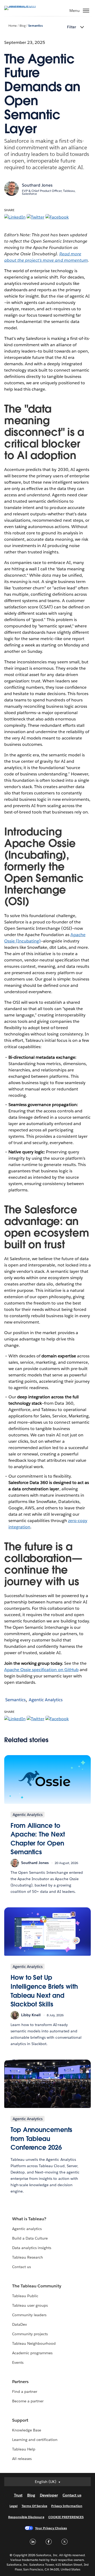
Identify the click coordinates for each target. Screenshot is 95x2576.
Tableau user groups (30, 2305)
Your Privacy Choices (51, 2528)
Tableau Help (24, 2449)
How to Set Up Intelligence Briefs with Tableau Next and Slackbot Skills (44, 1991)
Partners (20, 2382)
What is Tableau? (29, 2219)
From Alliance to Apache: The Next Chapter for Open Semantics (38, 1839)
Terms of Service (34, 2506)
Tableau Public (25, 2296)
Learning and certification (35, 2440)
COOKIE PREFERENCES (66, 2517)
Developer (49, 2495)
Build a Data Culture (30, 2238)
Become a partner (28, 2401)
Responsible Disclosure (26, 2517)
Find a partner (25, 2392)
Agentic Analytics (46, 1700)
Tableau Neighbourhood (34, 2343)
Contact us (22, 2267)
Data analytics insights (32, 2248)
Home (13, 26)
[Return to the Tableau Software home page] (23, 6)
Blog (23, 26)
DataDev (20, 2324)
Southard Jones (37, 185)
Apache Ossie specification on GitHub (41, 1670)
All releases (22, 2459)
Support (20, 2420)
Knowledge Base (27, 2430)
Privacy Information (67, 2506)
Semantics (35, 26)
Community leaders (29, 2315)
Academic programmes (32, 2353)
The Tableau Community (37, 2286)
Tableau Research (28, 2257)
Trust (18, 2495)
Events (18, 2362)
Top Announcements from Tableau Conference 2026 (41, 2139)
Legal (13, 2506)
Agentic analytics (27, 2229)
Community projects (30, 2334)
